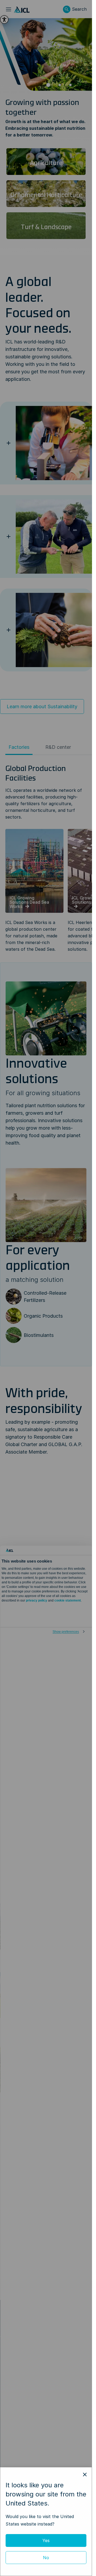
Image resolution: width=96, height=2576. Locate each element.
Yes (46, 2540)
